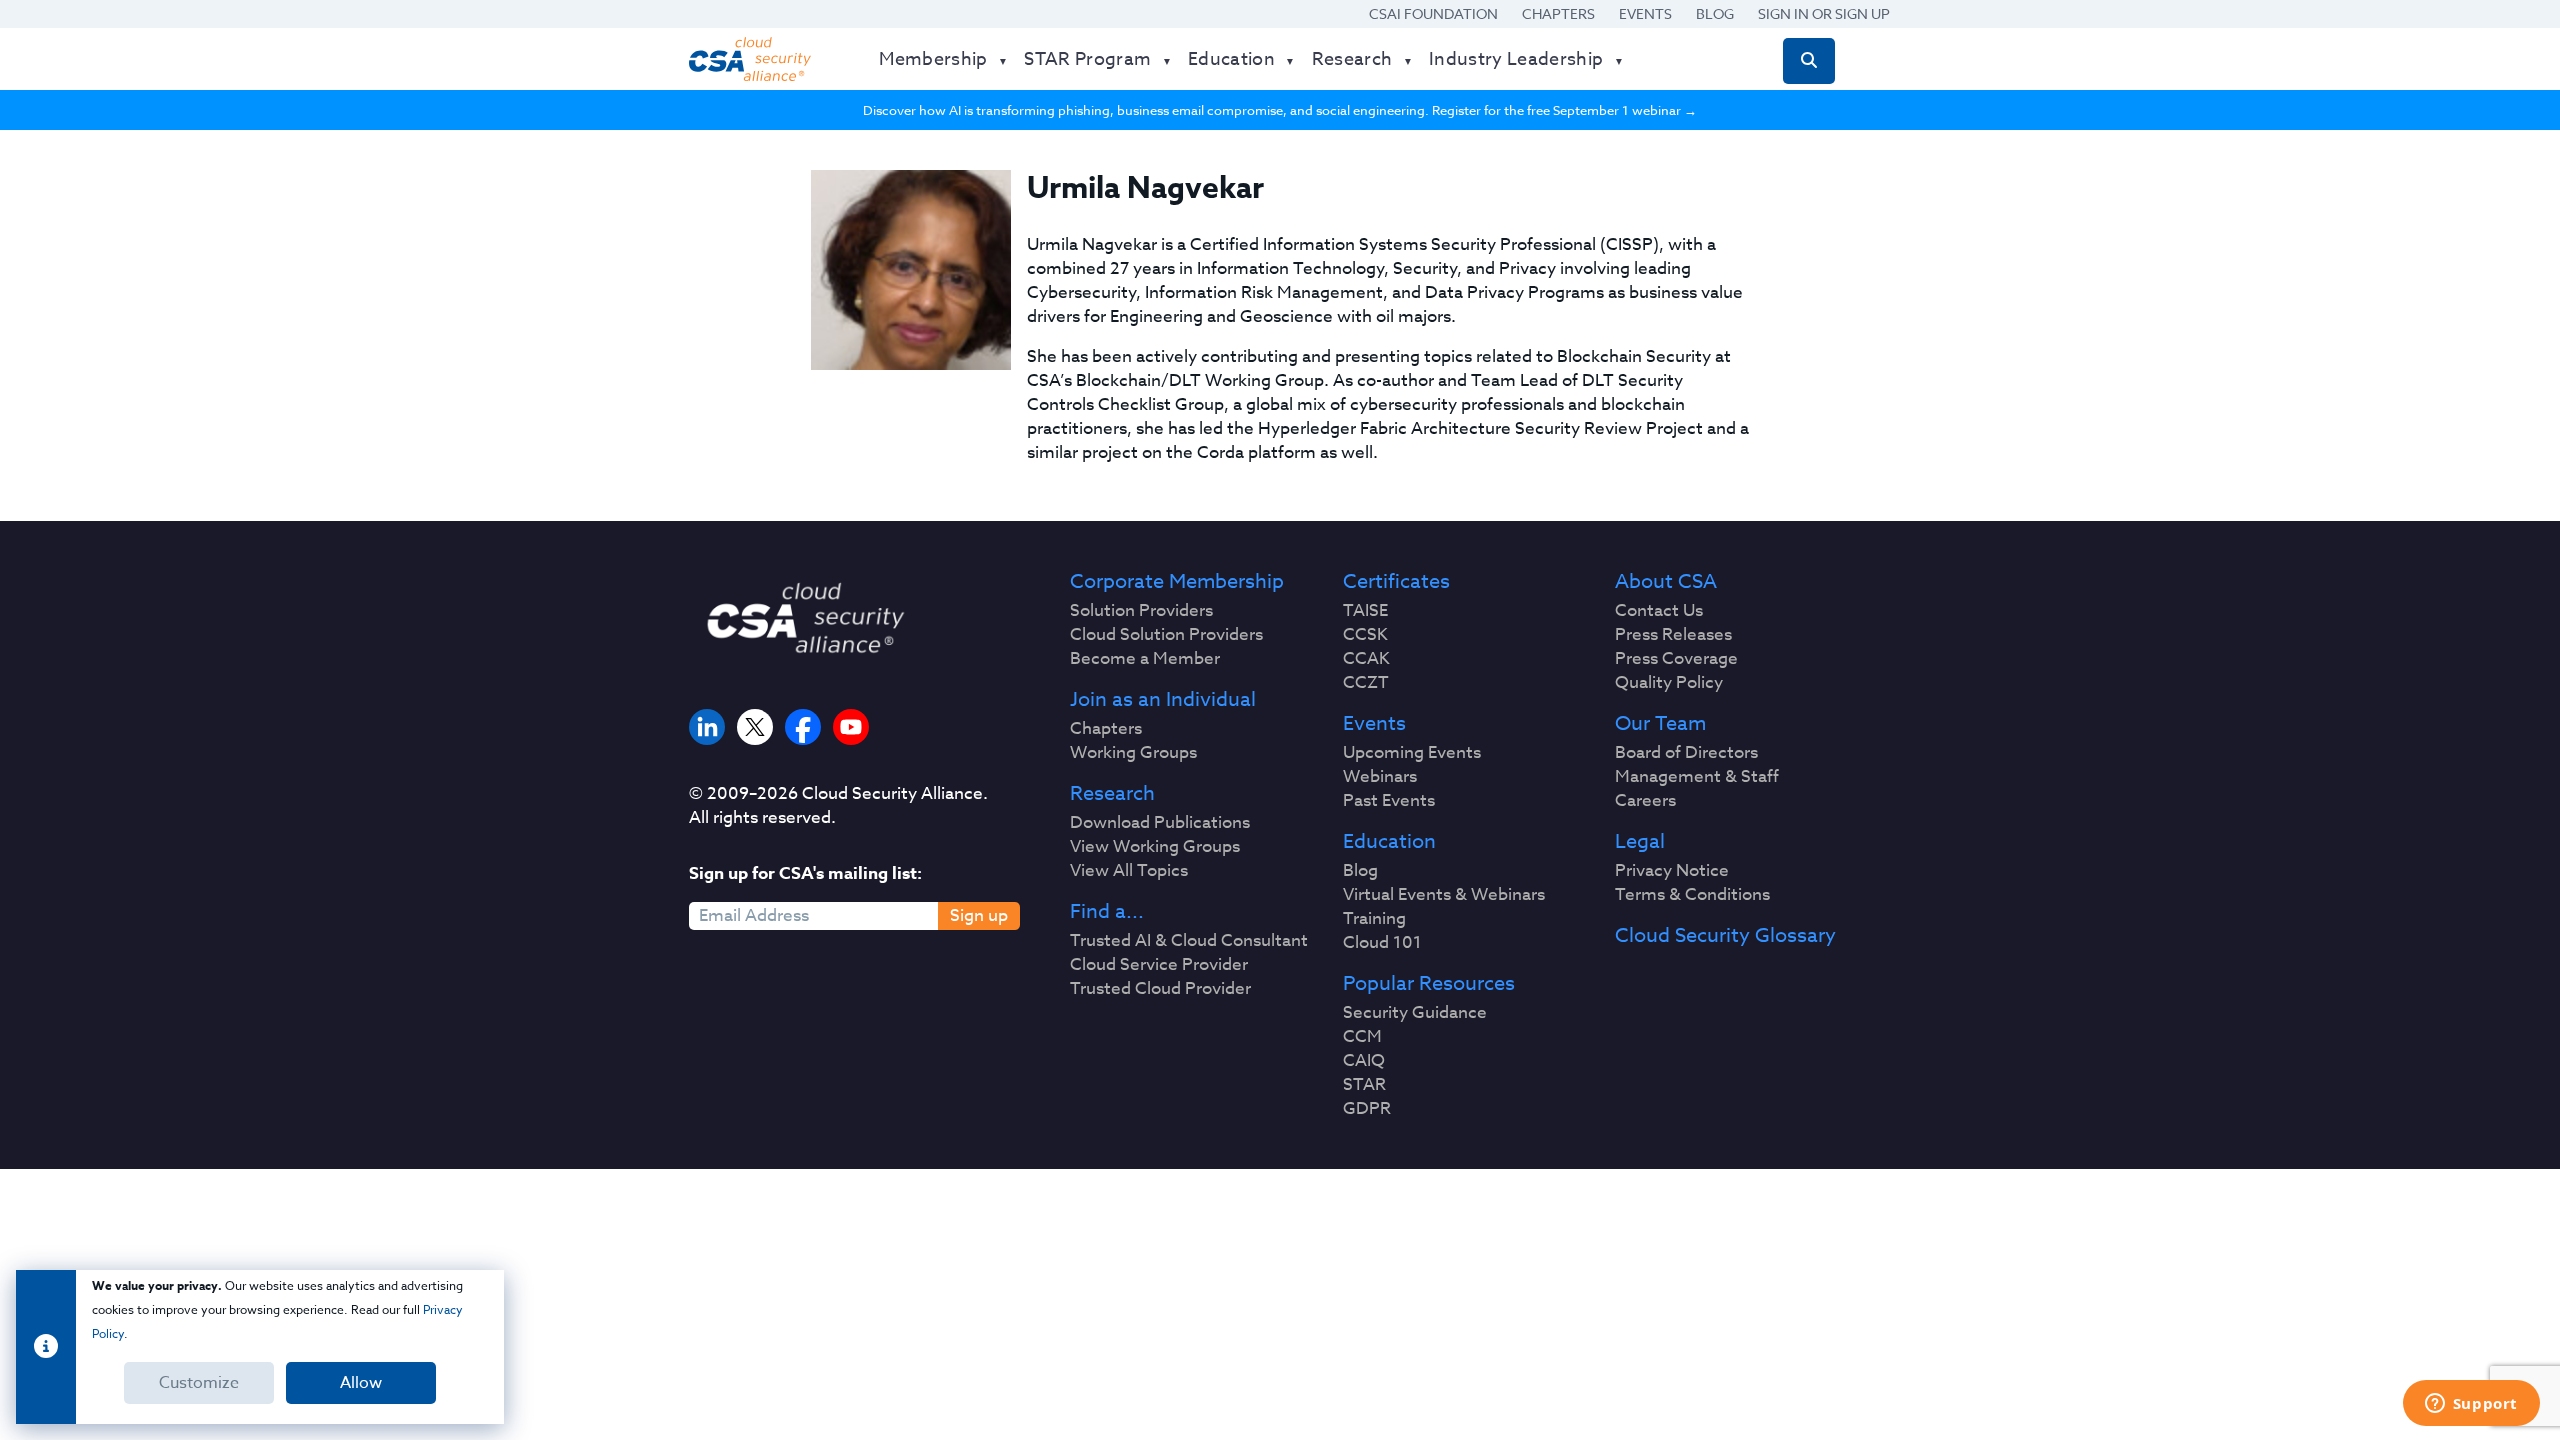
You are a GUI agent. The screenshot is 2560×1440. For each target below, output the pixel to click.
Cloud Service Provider (1159, 965)
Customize (199, 1383)
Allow (361, 1383)
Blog (1715, 13)
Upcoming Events (1412, 753)
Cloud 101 (1382, 943)
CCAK (1366, 659)
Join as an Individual (1163, 700)
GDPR (1367, 1109)
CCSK (1365, 635)
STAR (1364, 1085)
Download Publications (1160, 823)
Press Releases (1673, 635)
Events (1645, 13)
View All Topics (1129, 871)
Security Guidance (1415, 1013)
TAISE (1365, 611)
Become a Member (1145, 659)
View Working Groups (1155, 847)
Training (1374, 919)
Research (1112, 794)
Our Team (1660, 724)
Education (1389, 842)
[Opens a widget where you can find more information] (2471, 1405)
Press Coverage (1676, 659)
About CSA (1666, 582)
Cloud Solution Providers (1166, 635)
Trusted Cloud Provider (1160, 989)
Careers (1645, 801)
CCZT (1366, 683)
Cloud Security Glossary (1725, 936)
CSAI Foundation (1433, 13)
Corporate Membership (1177, 582)
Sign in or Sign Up (1824, 13)
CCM (1362, 1037)
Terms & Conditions (1692, 895)
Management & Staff (1697, 777)
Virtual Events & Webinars (1444, 895)
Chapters (1558, 13)
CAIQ (1364, 1061)
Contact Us (1659, 611)
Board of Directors (1686, 753)
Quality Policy (1669, 683)
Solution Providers (1141, 611)
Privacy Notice (1672, 871)
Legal (1640, 842)
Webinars (1380, 777)
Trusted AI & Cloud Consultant (1189, 941)
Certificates (1396, 582)
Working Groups (1133, 753)
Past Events (1389, 801)
